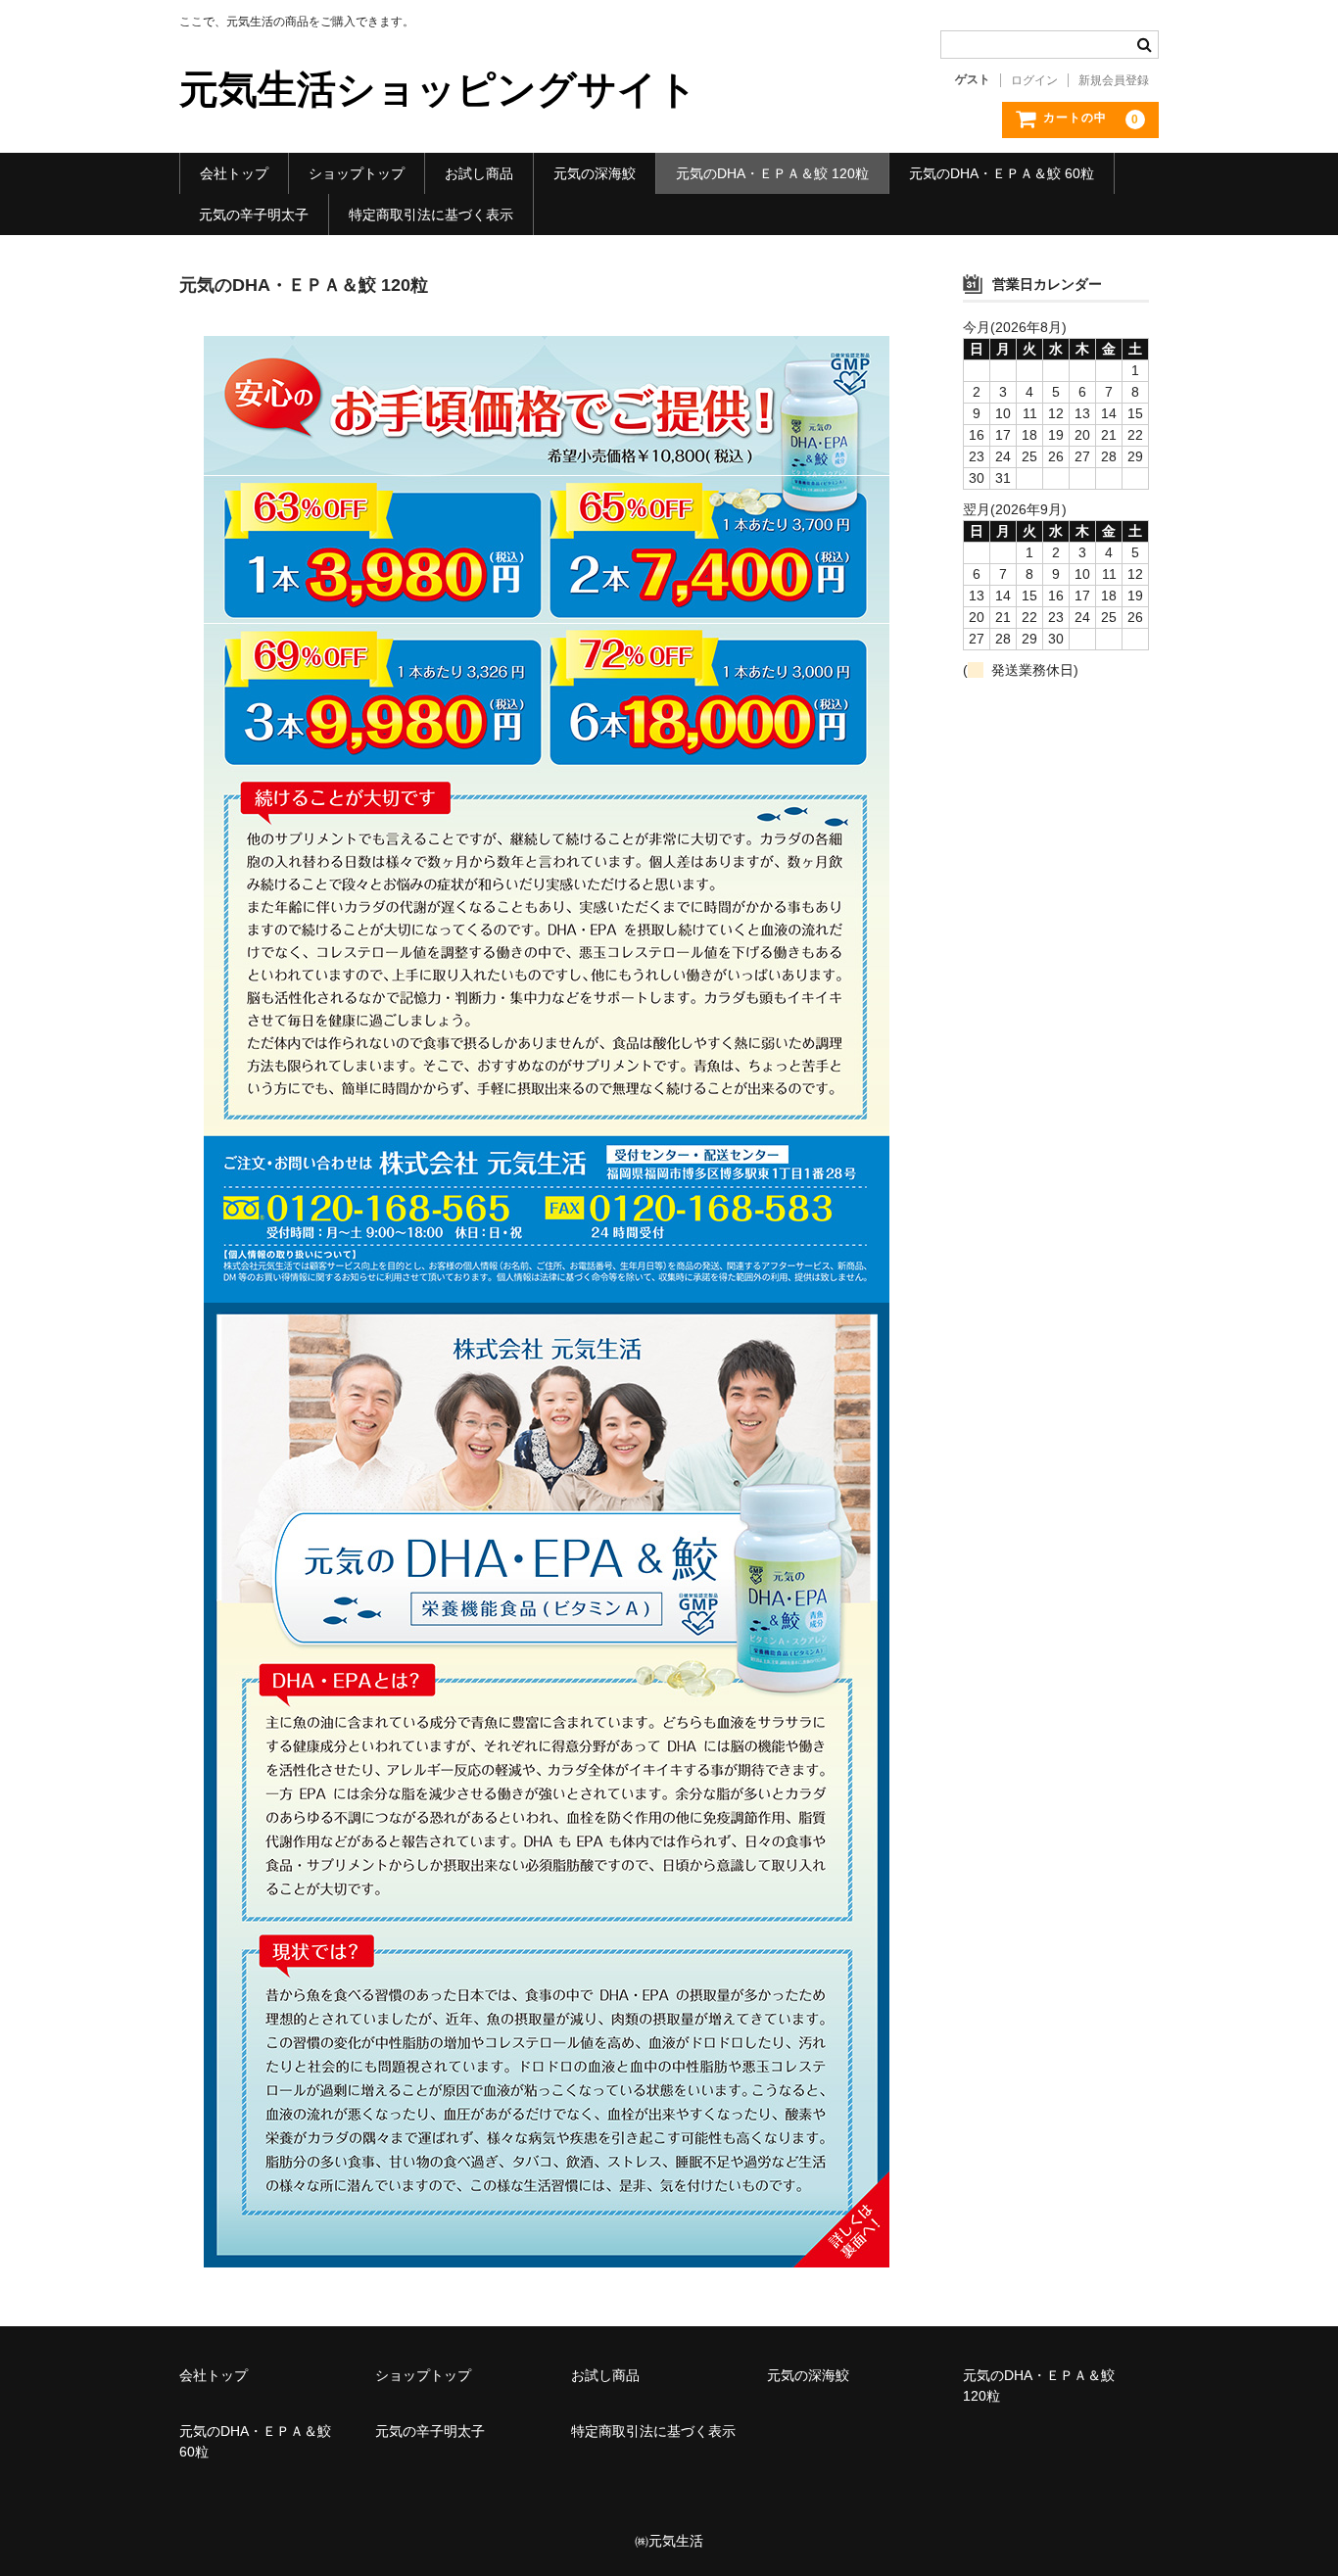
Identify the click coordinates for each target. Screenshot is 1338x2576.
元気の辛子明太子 (254, 215)
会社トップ (234, 173)
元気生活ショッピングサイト (438, 89)
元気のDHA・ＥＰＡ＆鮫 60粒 (1002, 173)
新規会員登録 (1114, 80)
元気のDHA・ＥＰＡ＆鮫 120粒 (772, 173)
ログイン (1034, 80)
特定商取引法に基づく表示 (431, 215)
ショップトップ (357, 173)
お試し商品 (479, 173)
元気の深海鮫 (595, 173)
